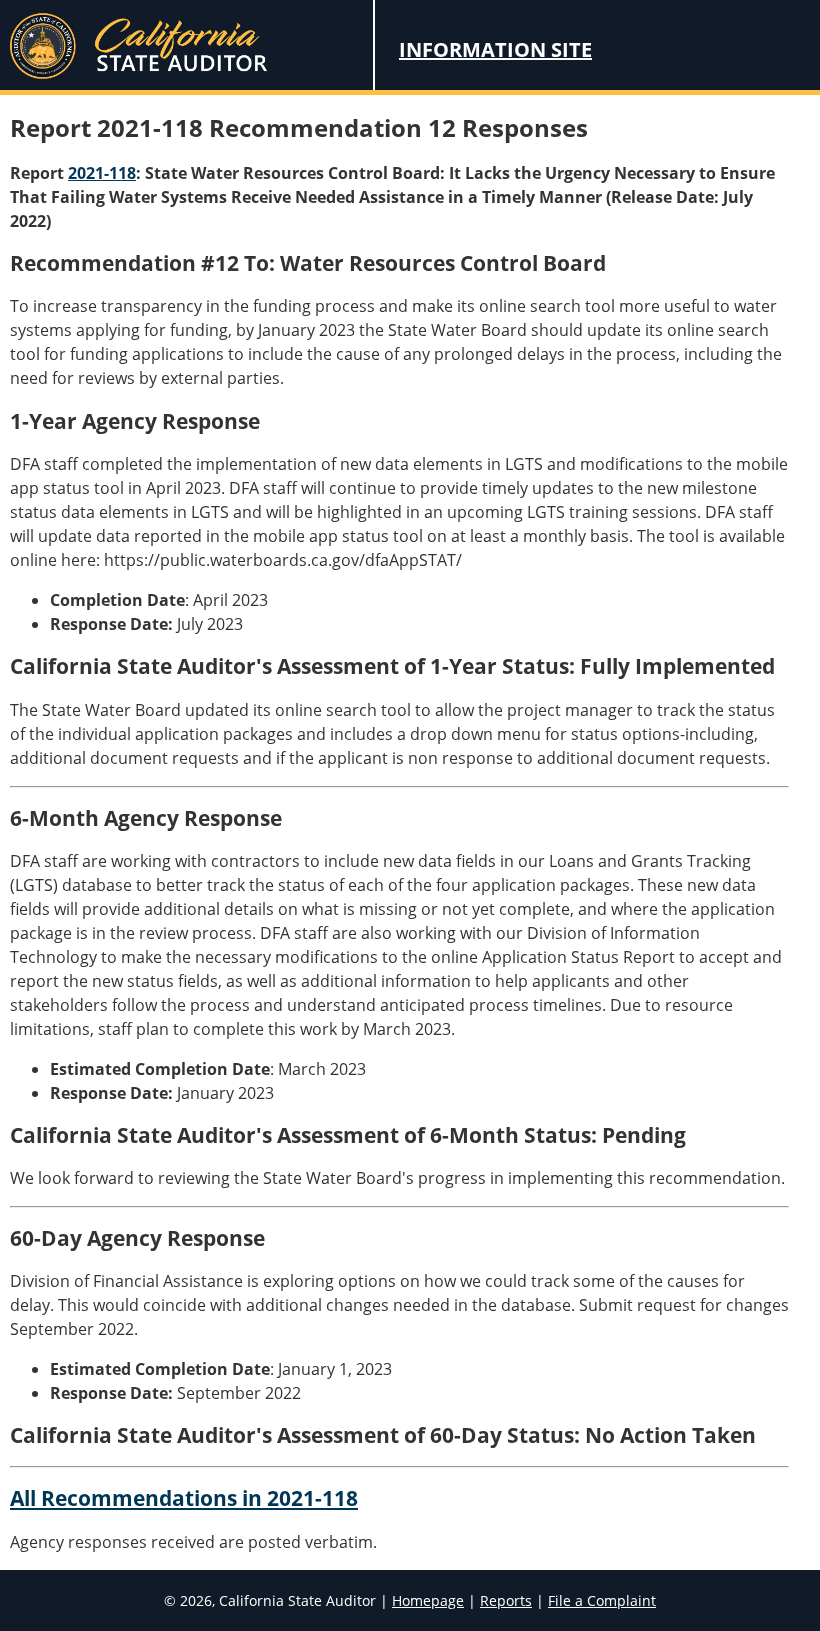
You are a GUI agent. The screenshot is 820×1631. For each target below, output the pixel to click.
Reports (506, 1600)
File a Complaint (602, 1600)
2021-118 (102, 173)
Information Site (495, 49)
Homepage (428, 1600)
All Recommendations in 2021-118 (184, 1498)
